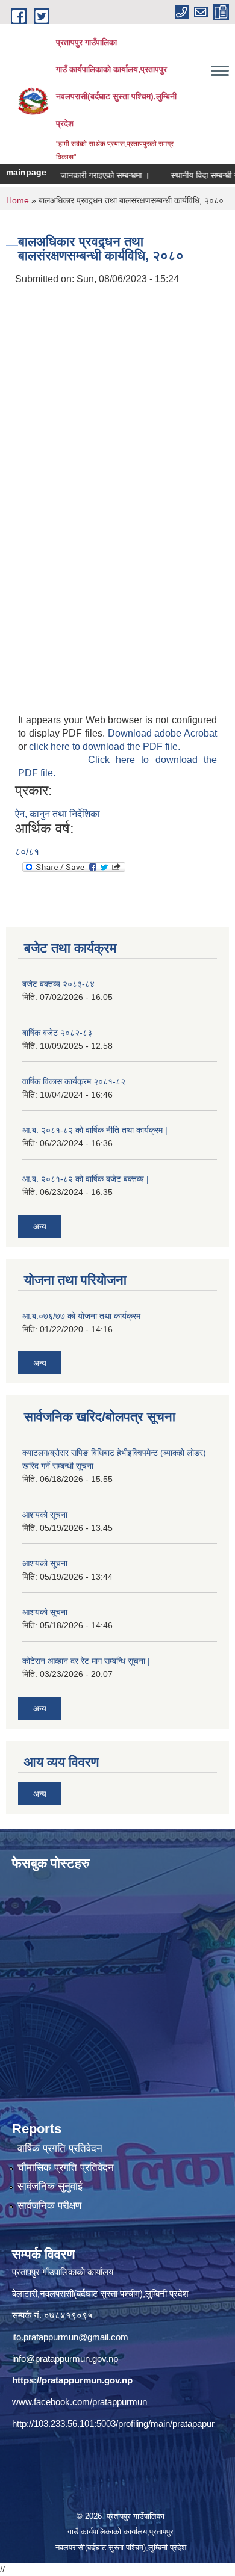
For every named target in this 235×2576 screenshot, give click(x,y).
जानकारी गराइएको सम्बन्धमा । (90, 175)
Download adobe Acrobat (162, 733)
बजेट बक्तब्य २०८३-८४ (58, 984)
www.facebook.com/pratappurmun (80, 2402)
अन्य (40, 1226)
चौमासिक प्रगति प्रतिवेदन (66, 2168)
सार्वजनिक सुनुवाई (50, 2186)
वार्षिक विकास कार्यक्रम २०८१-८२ (74, 1081)
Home (17, 200)
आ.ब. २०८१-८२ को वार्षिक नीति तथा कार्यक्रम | (95, 1130)
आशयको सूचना (45, 1515)
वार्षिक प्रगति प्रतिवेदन (60, 2148)
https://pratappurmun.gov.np (72, 2380)
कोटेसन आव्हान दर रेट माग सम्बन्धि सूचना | (86, 1661)
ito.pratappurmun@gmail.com (70, 2337)
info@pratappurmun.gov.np (65, 2358)
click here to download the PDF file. (105, 746)
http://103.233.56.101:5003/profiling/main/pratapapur (113, 2423)
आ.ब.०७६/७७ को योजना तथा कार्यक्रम (81, 1316)
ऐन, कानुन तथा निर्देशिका (58, 814)
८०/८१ (27, 852)
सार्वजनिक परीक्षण (49, 2206)
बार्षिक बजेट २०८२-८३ (57, 1033)
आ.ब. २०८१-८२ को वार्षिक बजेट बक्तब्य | (86, 1179)
